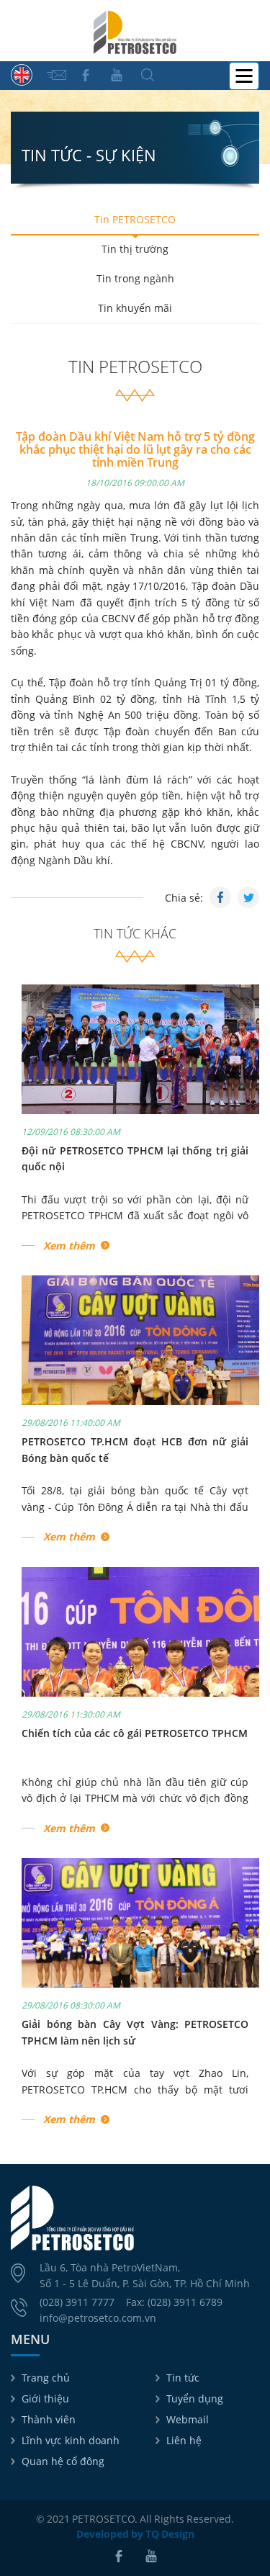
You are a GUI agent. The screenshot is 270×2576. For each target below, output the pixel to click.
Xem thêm (69, 1246)
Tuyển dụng (195, 2398)
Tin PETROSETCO (135, 219)
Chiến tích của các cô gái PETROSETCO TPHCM (135, 1733)
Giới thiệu (45, 2398)
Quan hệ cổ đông (63, 2461)
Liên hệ (184, 2440)
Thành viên (49, 2419)
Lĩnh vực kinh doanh (71, 2440)
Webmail (188, 2419)
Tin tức (183, 2378)
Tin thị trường (135, 249)
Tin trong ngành (135, 278)
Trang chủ (46, 2378)
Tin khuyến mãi (135, 308)
